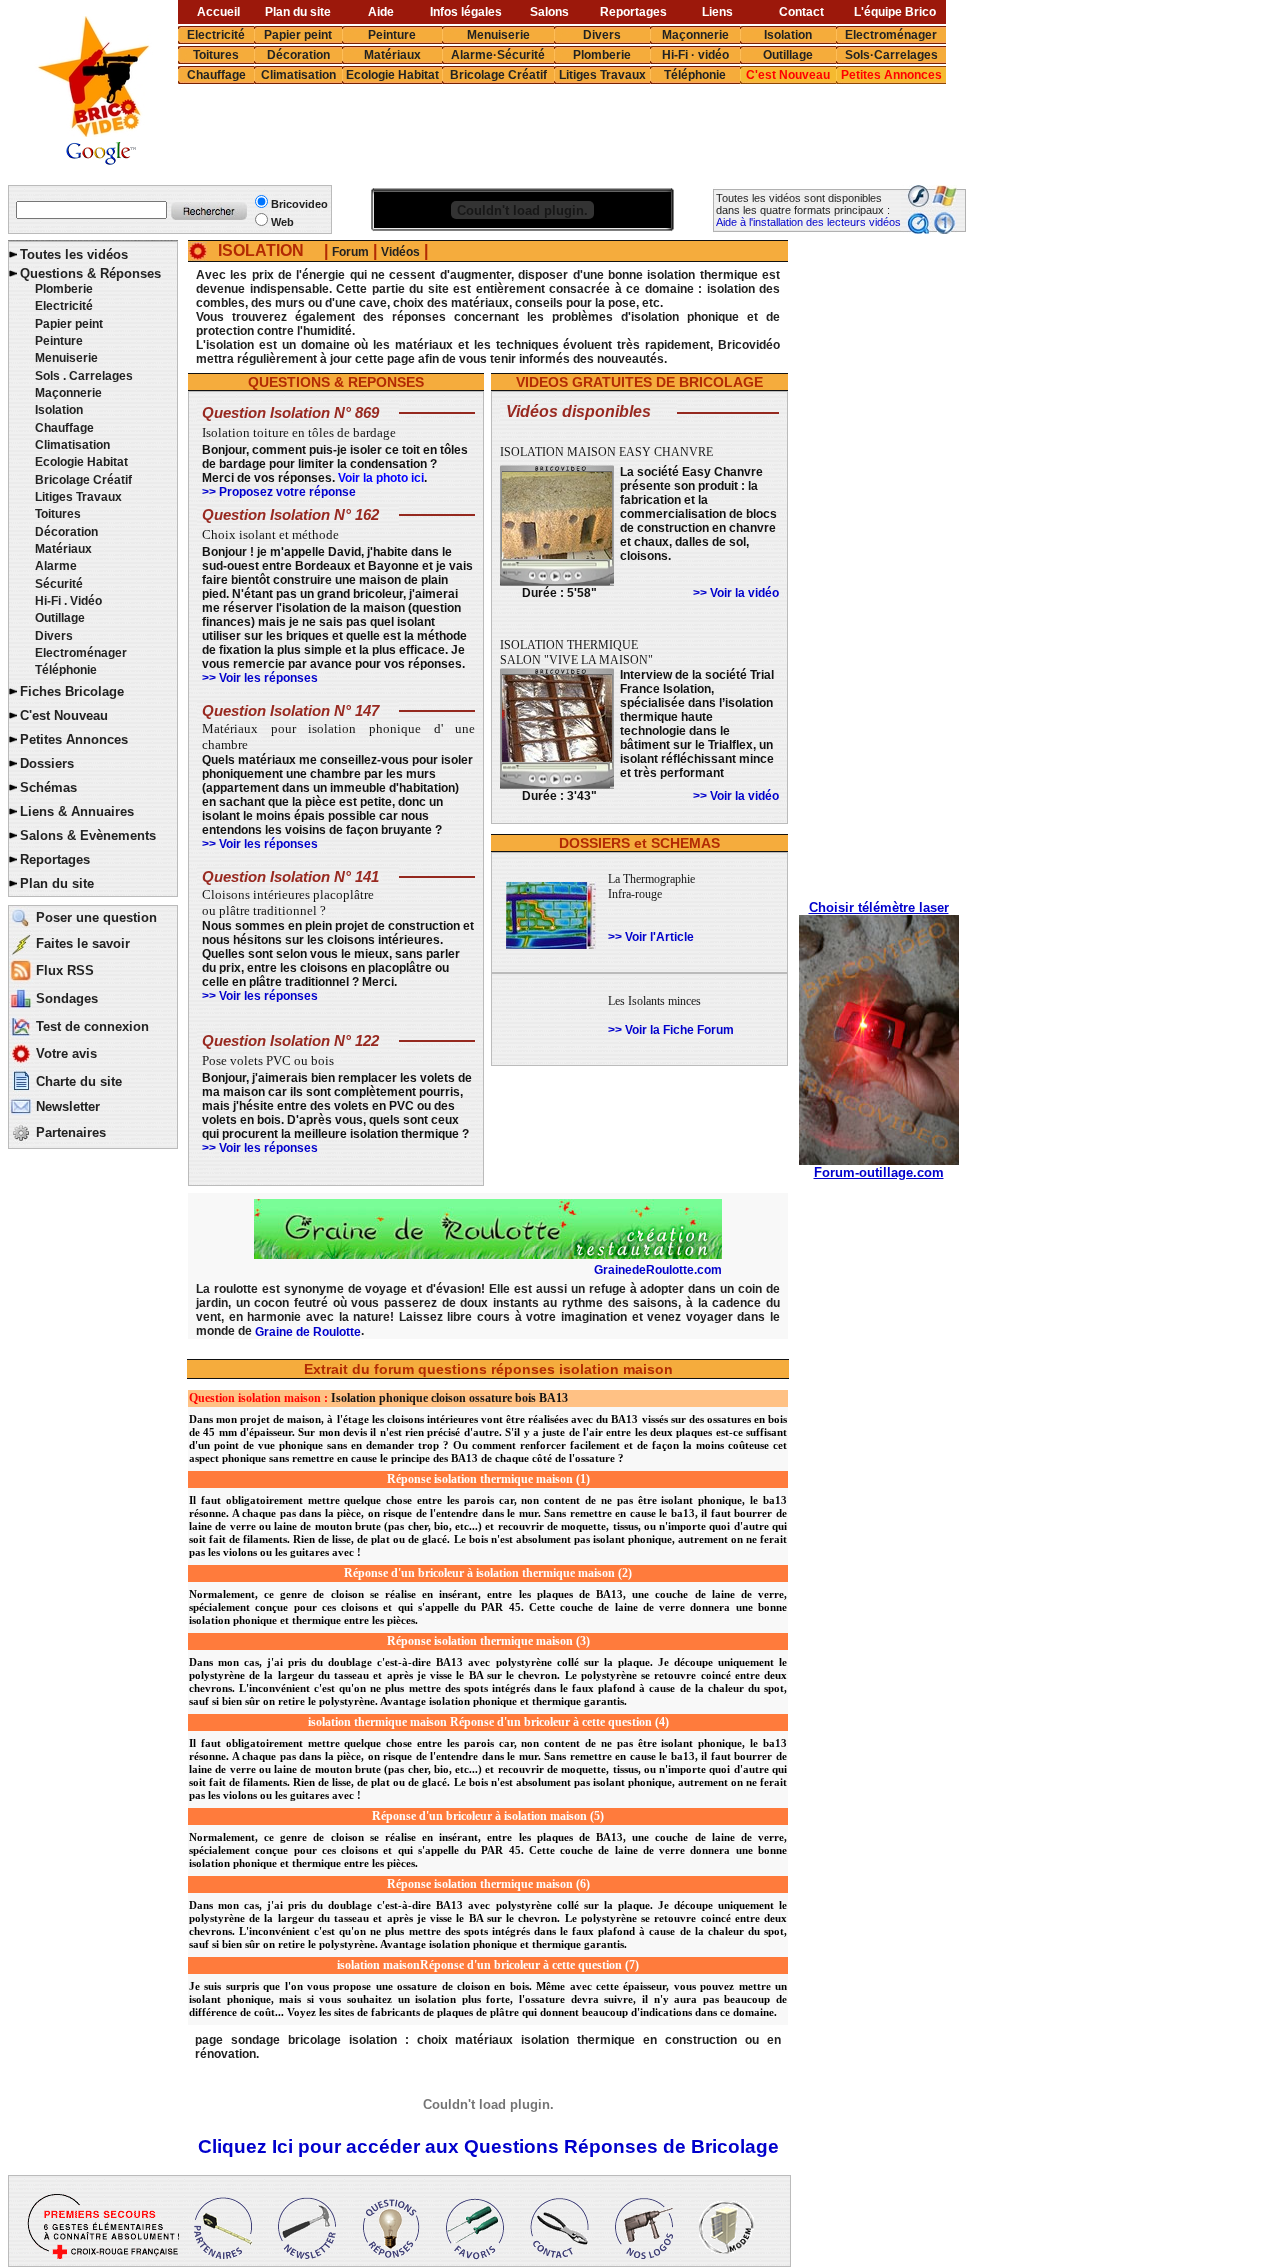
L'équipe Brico (895, 12)
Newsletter (68, 1106)
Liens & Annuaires (77, 811)
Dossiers (47, 763)
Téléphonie (695, 75)
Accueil (218, 12)
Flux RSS (65, 970)
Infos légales (466, 12)
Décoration (298, 55)
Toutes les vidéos (74, 254)
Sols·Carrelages (891, 55)
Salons (549, 12)
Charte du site (79, 1081)
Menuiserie (498, 35)
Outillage (788, 55)
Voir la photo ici (381, 478)
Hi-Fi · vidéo (695, 55)
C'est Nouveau (788, 75)
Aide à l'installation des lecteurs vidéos (808, 222)
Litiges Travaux (602, 75)
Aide (381, 12)
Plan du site (298, 12)
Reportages (633, 12)
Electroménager (891, 35)
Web (282, 222)
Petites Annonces (891, 75)
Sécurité (59, 584)
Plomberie (602, 55)
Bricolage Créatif (498, 75)
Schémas (48, 787)
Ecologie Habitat (392, 75)
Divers (602, 35)
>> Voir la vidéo (736, 593)
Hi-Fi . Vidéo (68, 601)
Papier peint (298, 35)
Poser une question (96, 917)
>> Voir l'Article (651, 937)
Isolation (788, 35)
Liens (717, 12)
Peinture (392, 35)
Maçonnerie (695, 35)
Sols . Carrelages (84, 376)
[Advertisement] (545, 135)
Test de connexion (92, 1026)
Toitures (216, 55)
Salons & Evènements (88, 835)
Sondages (67, 998)
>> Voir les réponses (260, 678)
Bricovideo (299, 204)
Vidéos (400, 252)
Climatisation (298, 75)
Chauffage (216, 75)
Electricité (216, 35)
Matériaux (392, 55)
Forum (350, 252)
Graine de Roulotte (308, 1332)
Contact (801, 12)
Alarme (56, 566)
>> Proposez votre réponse (279, 492)
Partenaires (71, 1132)
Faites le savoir (83, 943)
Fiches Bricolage (72, 691)
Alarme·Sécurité (498, 55)
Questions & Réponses (90, 273)
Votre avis (66, 1053)
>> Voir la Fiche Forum (671, 1030)
